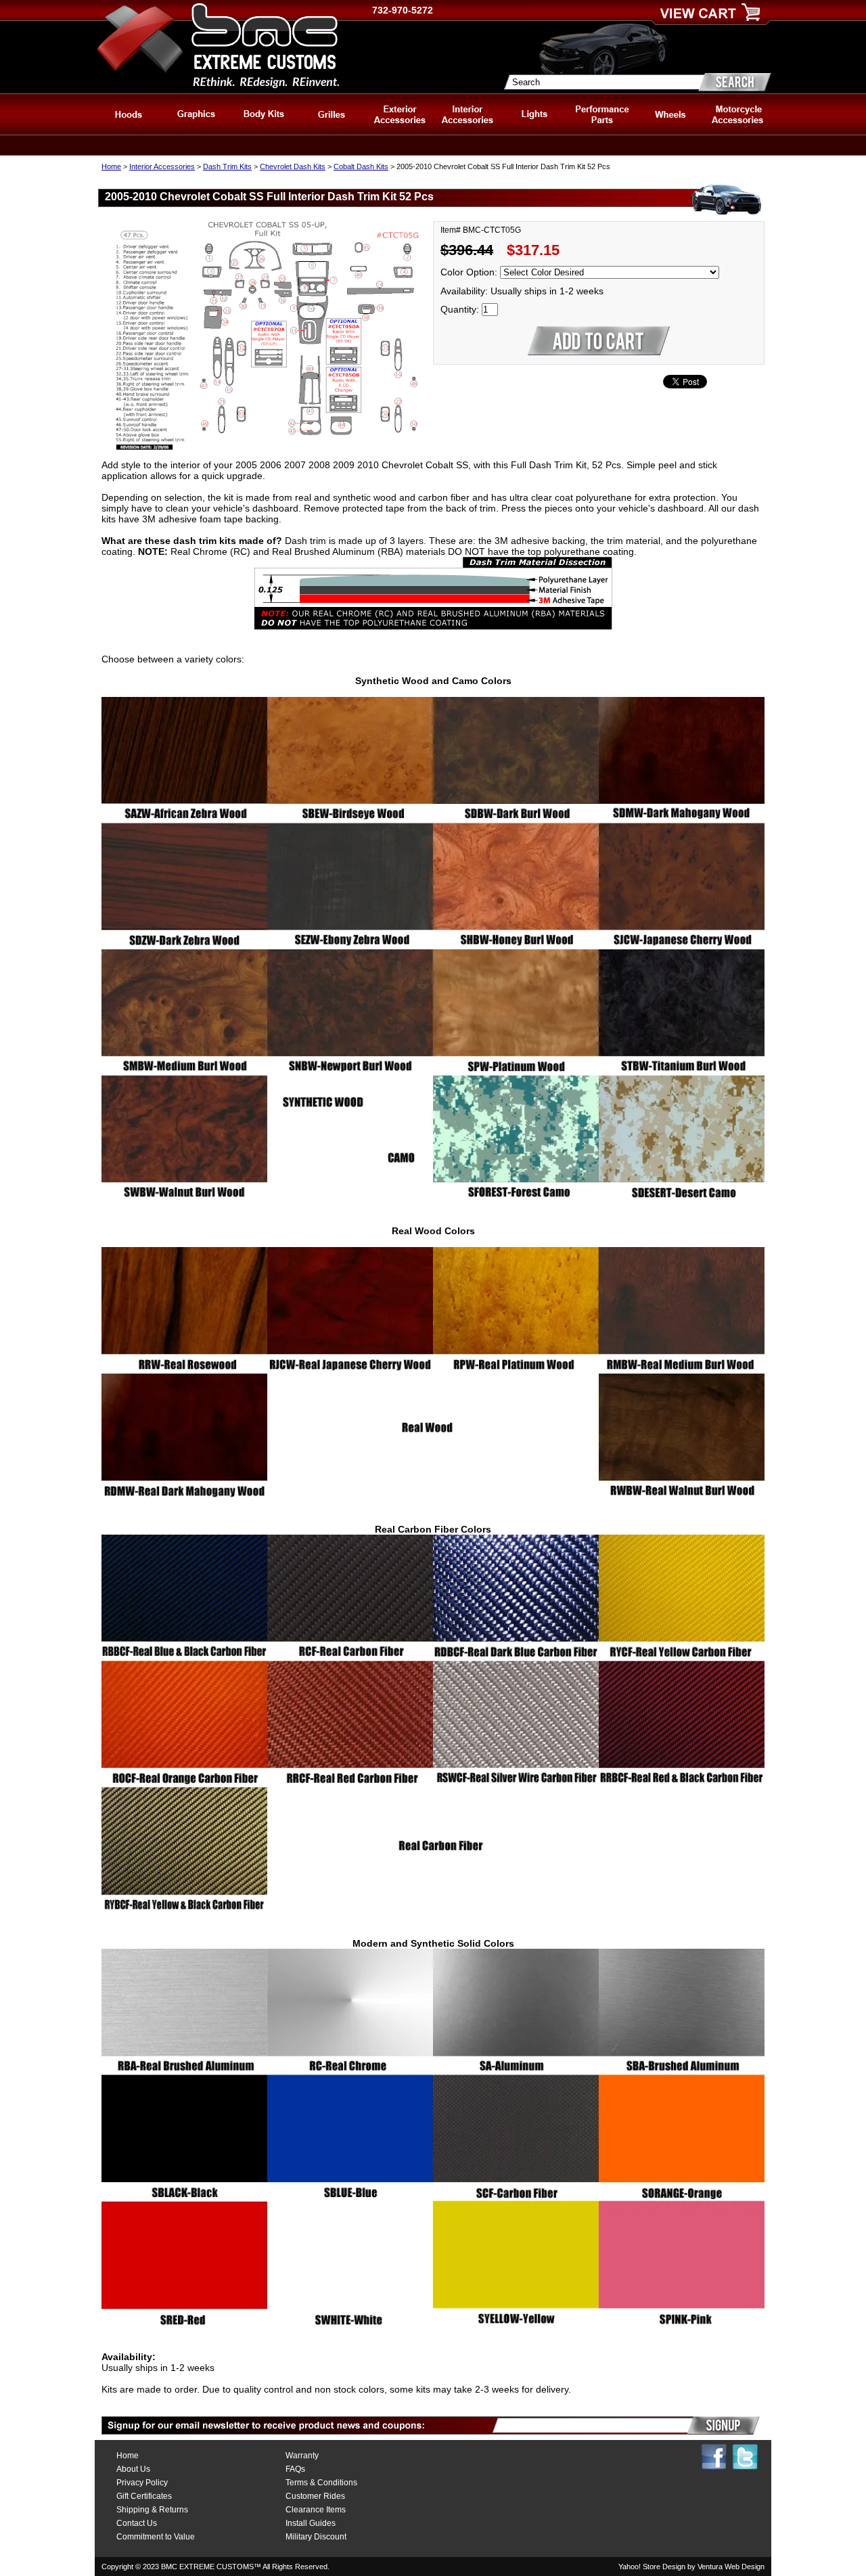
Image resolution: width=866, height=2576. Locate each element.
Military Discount (316, 2537)
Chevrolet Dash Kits (293, 166)
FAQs (295, 2469)
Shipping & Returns (152, 2510)
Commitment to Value (156, 2537)
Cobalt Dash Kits (361, 166)
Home (111, 166)
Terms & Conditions (321, 2483)
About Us (133, 2469)
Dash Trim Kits (227, 166)
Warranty (302, 2456)
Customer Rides (315, 2496)
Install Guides (311, 2523)
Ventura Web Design (731, 2567)
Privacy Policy (142, 2483)
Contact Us (137, 2523)
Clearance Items (316, 2510)
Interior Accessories (162, 166)
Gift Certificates (144, 2496)
